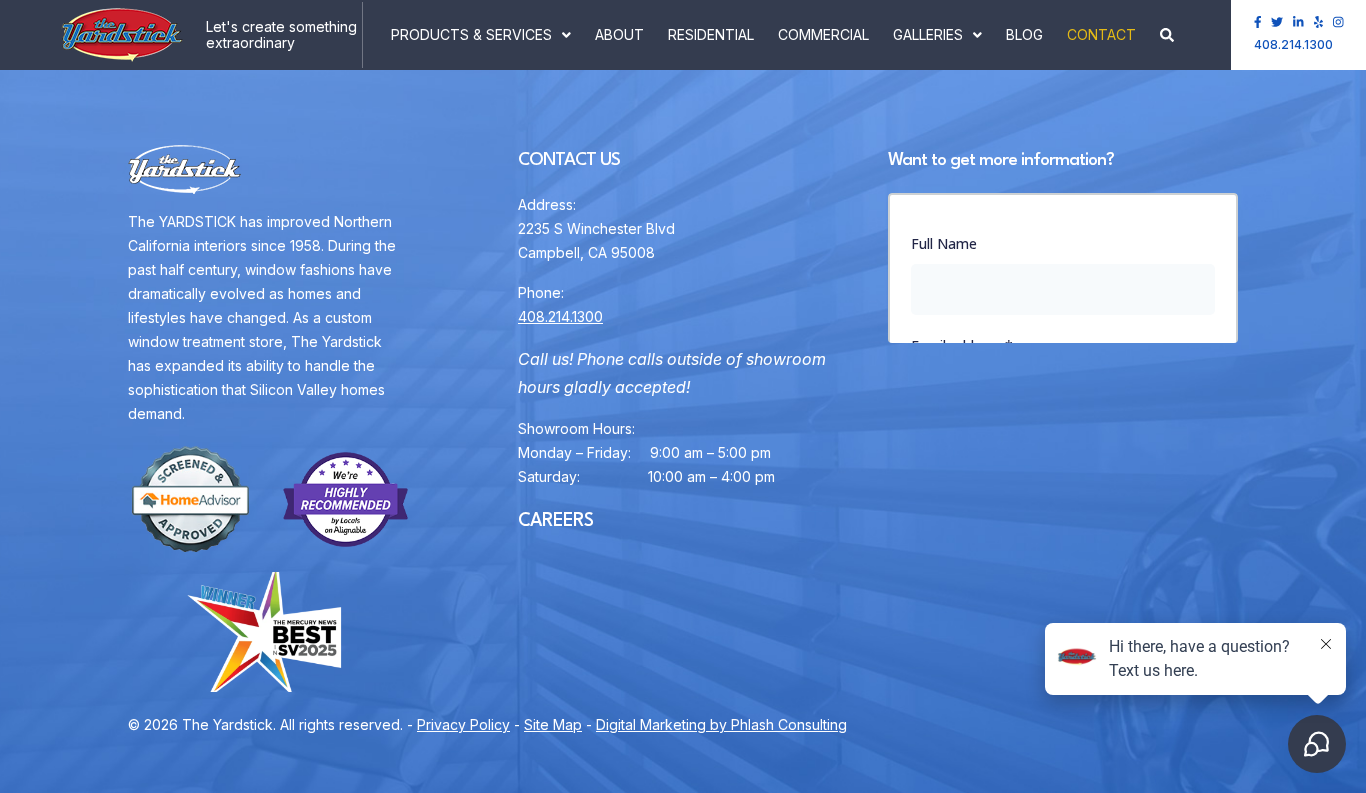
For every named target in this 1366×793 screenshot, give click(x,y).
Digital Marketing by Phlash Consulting (721, 724)
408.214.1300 (1293, 44)
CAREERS (555, 521)
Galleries (928, 34)
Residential (711, 34)
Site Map (553, 724)
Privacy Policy (463, 724)
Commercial (823, 34)
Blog (1024, 34)
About (619, 34)
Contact (1101, 34)
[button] (1167, 35)
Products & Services (471, 34)
